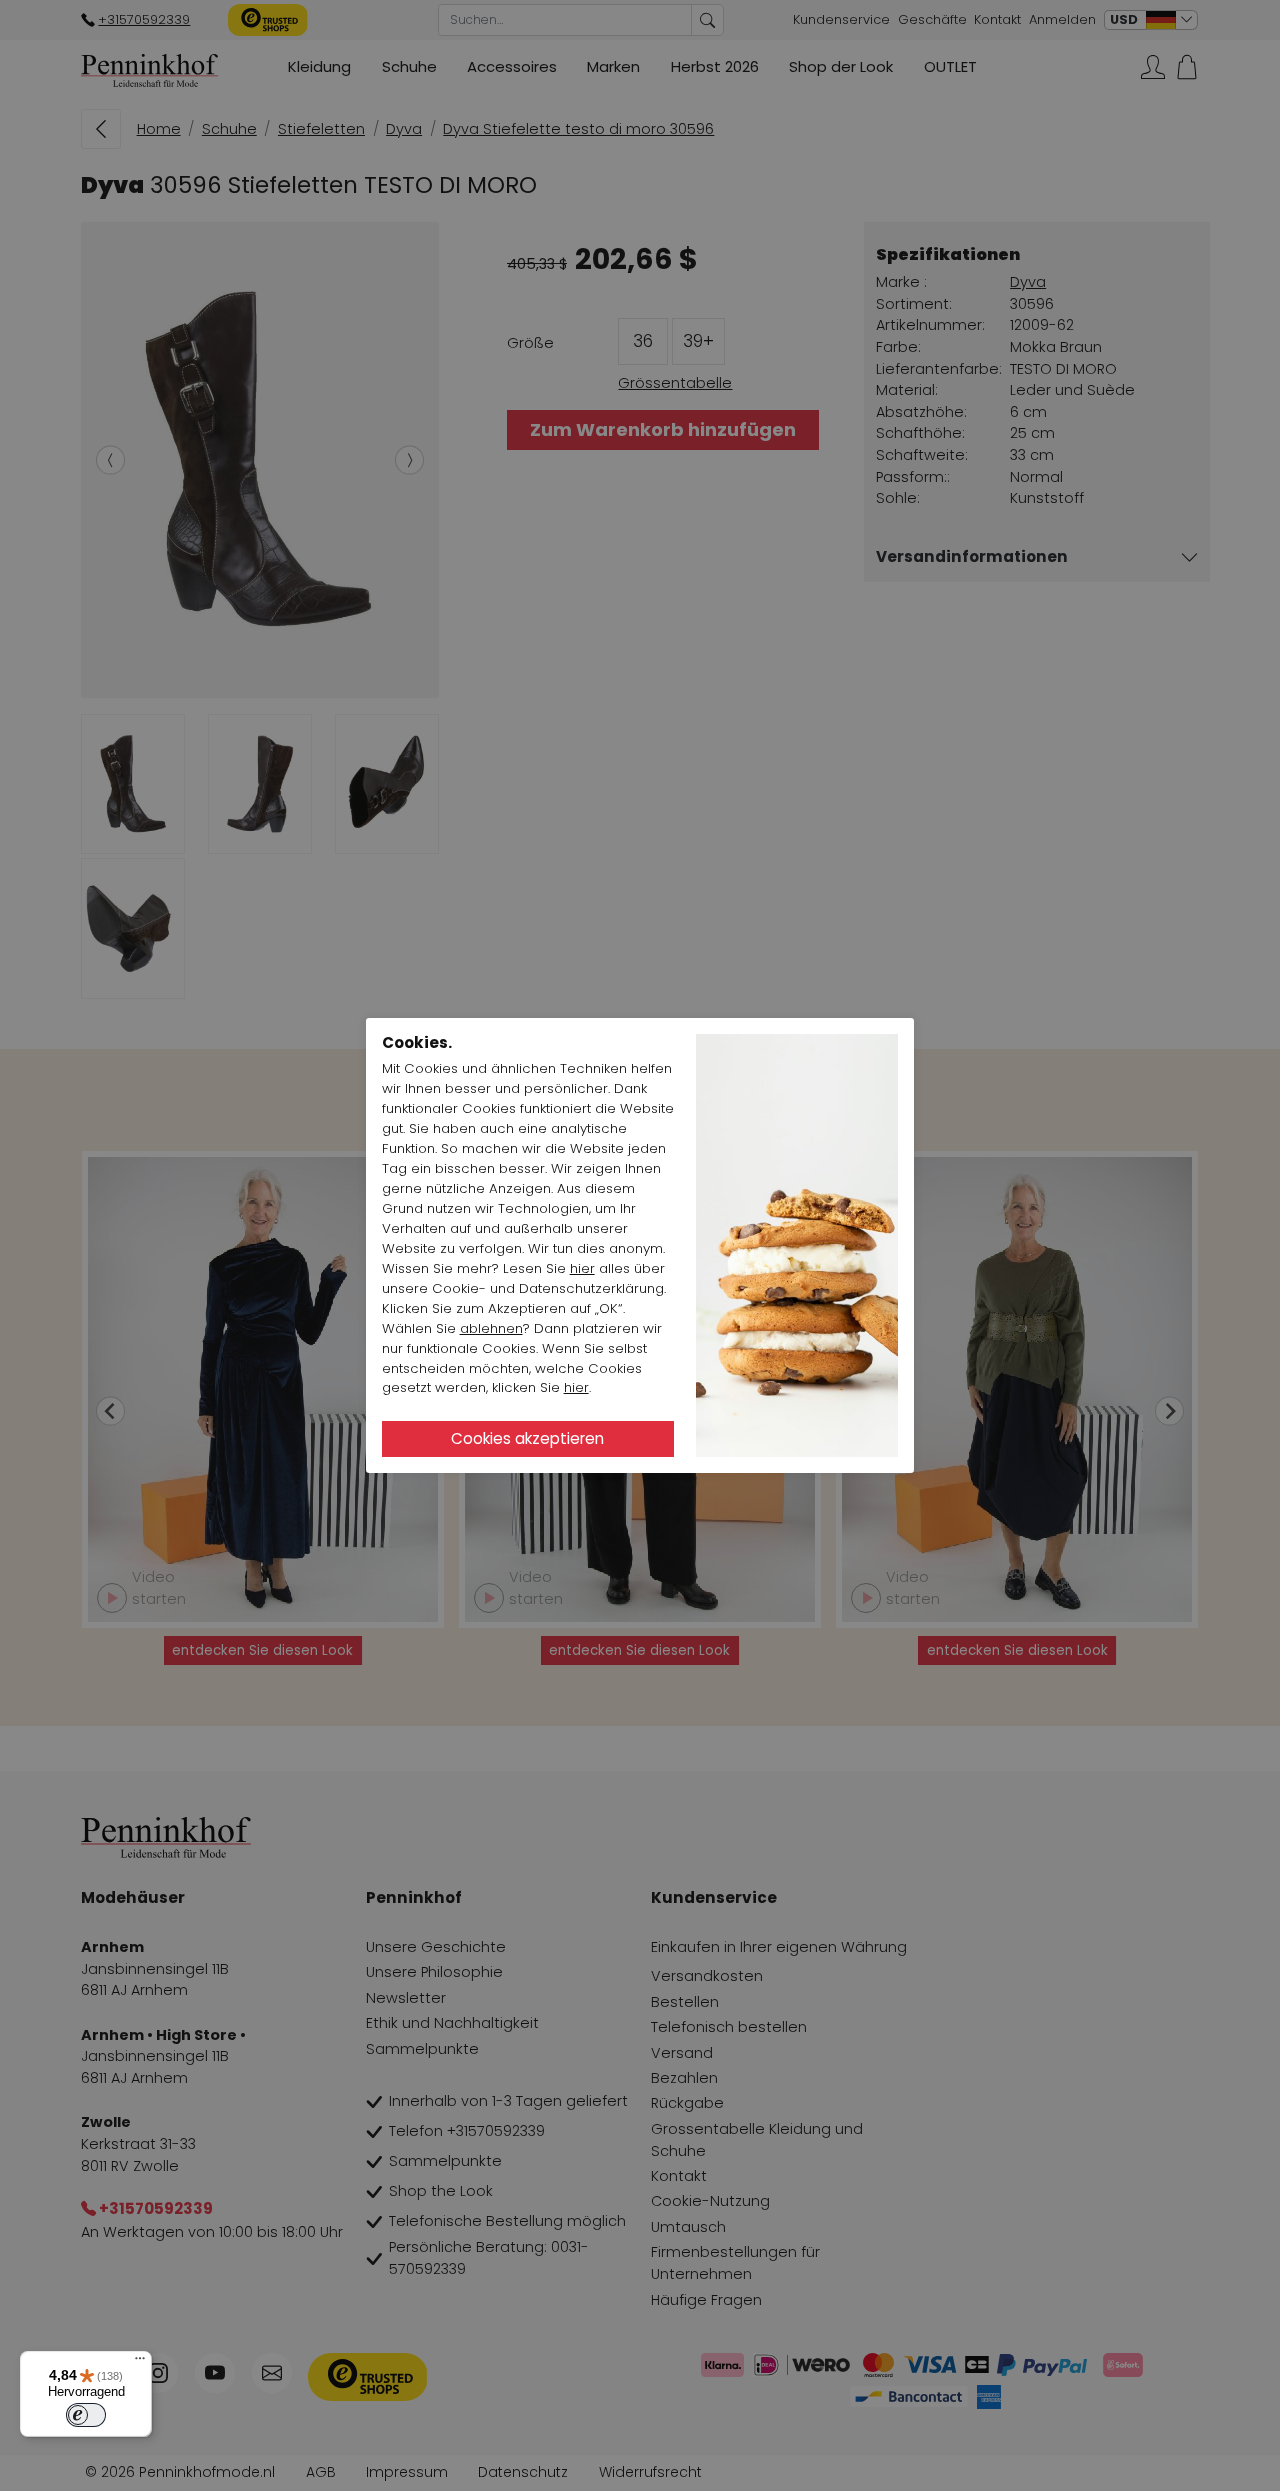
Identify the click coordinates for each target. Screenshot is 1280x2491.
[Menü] (140, 2363)
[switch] (86, 2415)
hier (582, 1268)
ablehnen (491, 1328)
